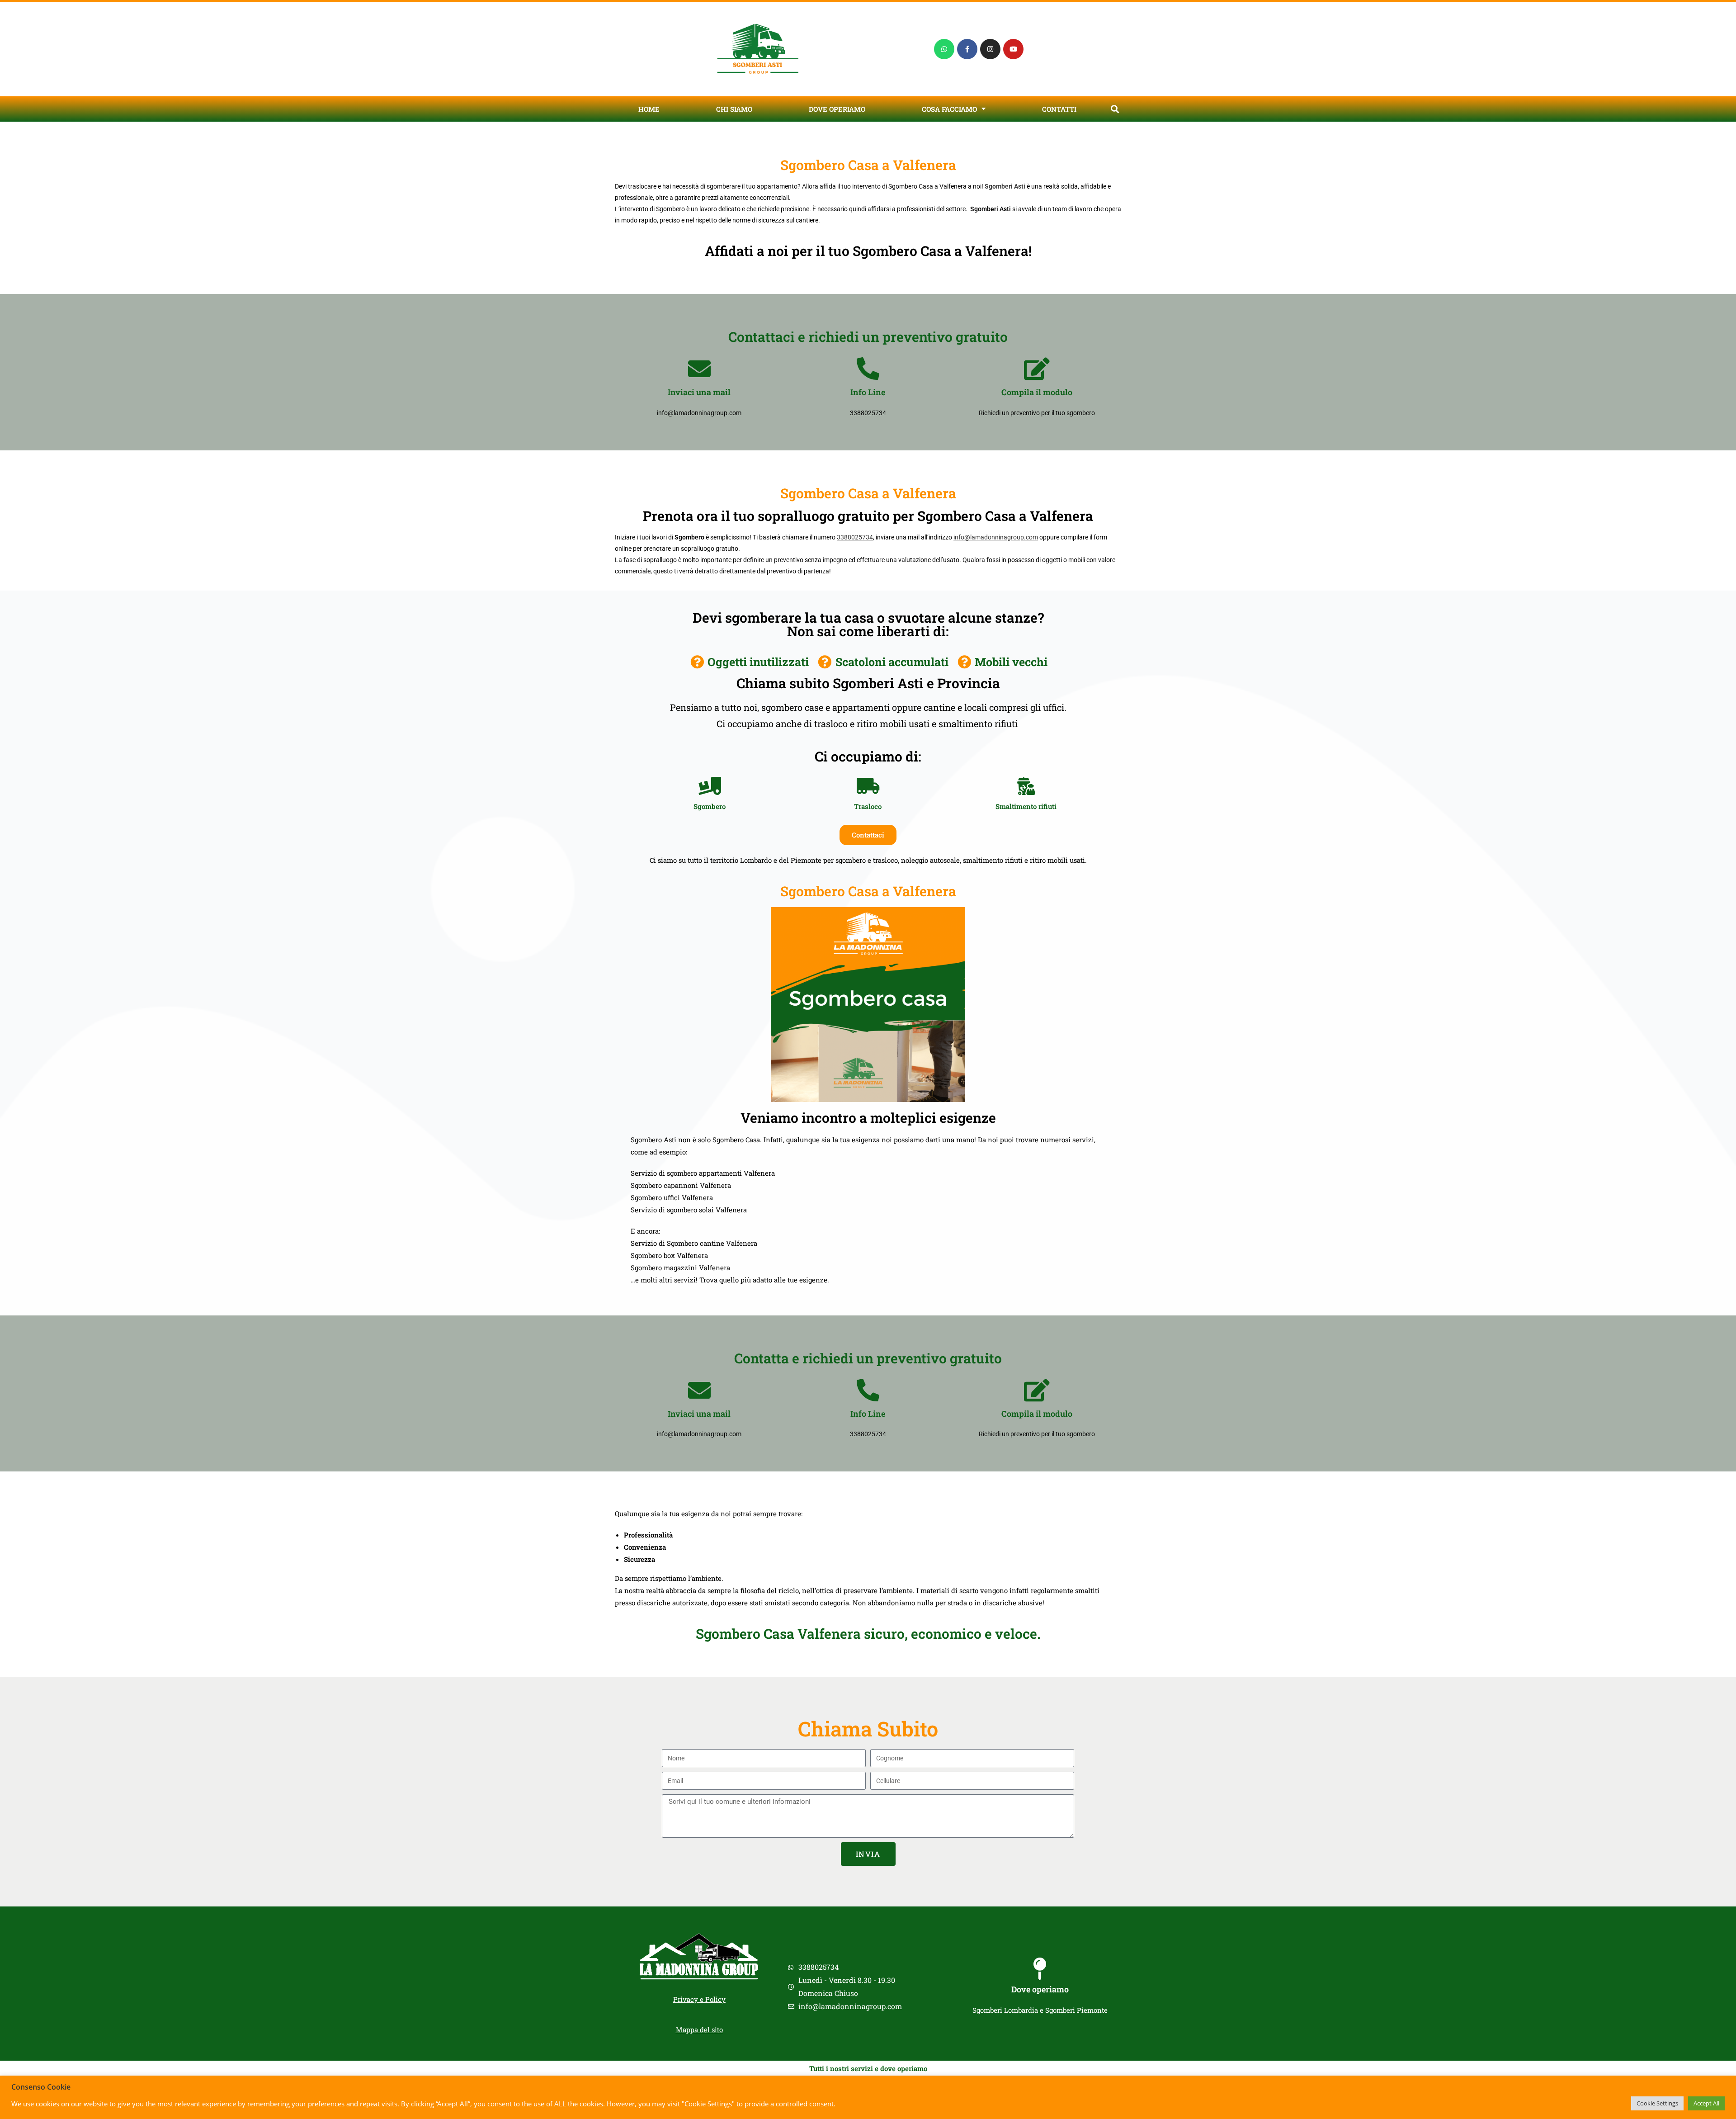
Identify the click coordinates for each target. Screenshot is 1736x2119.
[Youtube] (1013, 49)
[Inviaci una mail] (699, 369)
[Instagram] (990, 49)
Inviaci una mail (699, 392)
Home (649, 109)
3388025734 (855, 537)
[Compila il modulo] (1037, 369)
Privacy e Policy (699, 1999)
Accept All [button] (1706, 2103)
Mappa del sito (699, 2029)
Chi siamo (734, 109)
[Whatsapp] (944, 49)
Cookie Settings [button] (1657, 2103)
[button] (1115, 109)
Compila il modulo (1037, 392)
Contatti (1059, 109)
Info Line (868, 392)
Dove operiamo (837, 109)
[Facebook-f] (967, 49)
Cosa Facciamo (949, 109)
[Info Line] (868, 369)
